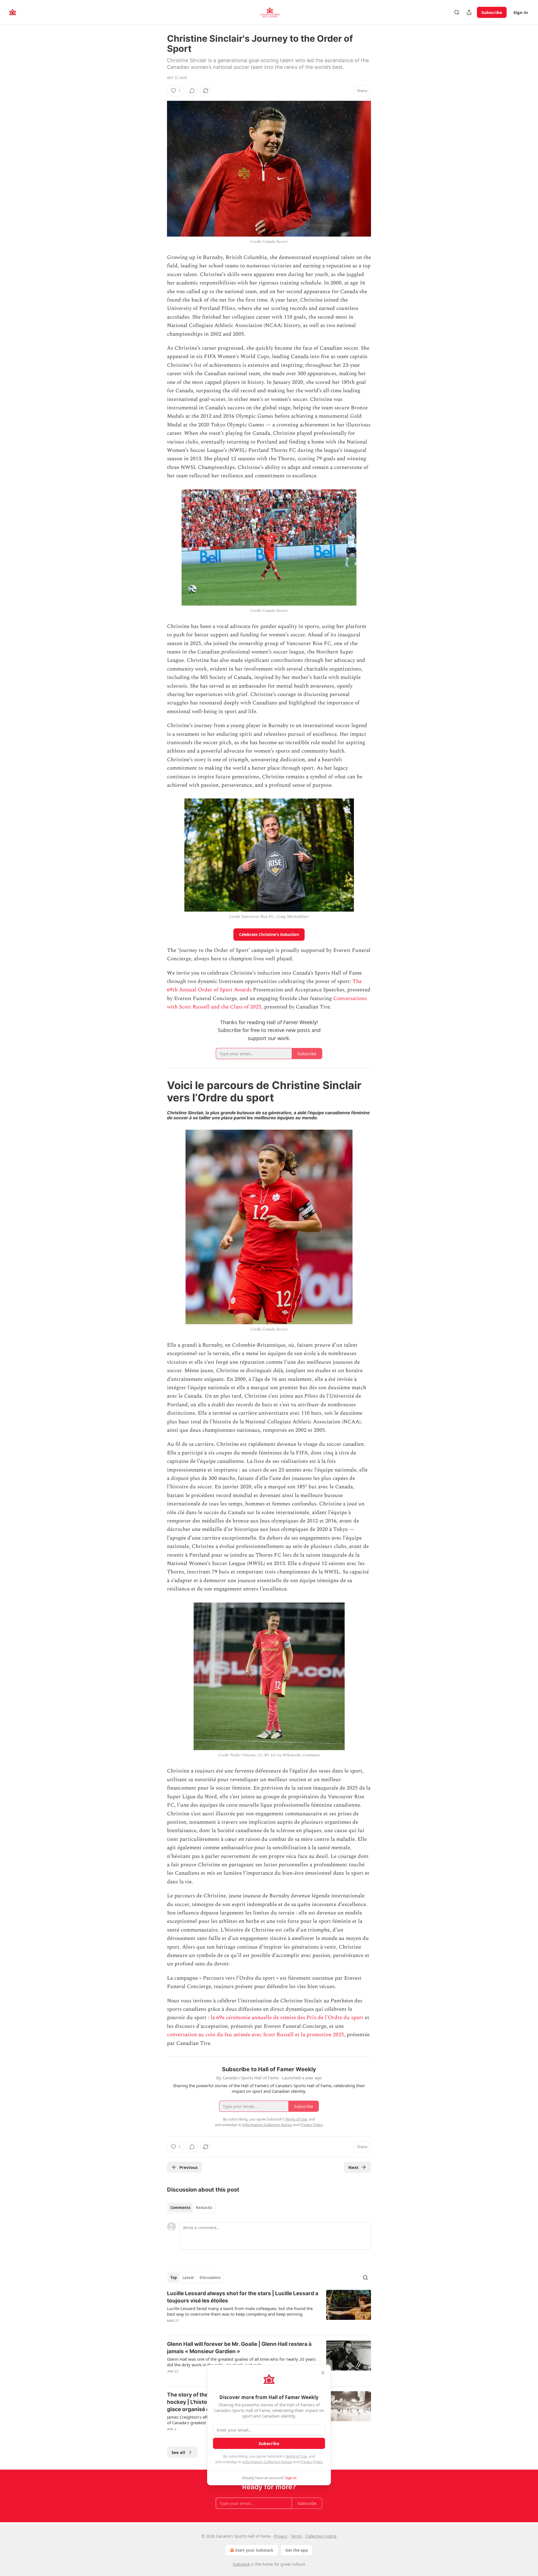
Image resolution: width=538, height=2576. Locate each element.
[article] (269, 2311)
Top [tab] (174, 2278)
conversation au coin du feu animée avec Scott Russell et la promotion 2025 (256, 2035)
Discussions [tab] (210, 2278)
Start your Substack (254, 2550)
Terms (296, 2536)
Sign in (521, 12)
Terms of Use (296, 2456)
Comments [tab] (180, 2208)
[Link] (159, 1091)
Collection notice (321, 2536)
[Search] (457, 12)
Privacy (281, 2536)
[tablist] (191, 2208)
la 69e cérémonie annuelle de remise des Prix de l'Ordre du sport (287, 2018)
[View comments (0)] (192, 91)
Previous (188, 2167)
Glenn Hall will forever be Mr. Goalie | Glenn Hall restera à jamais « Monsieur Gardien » (239, 2348)
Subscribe (492, 12)
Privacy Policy (311, 2462)
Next (353, 2167)
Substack (241, 2564)
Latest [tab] (188, 2278)
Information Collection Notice (267, 2462)
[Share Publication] (469, 12)
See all (178, 2452)
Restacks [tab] (204, 2208)
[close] (323, 2373)
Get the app (297, 2550)
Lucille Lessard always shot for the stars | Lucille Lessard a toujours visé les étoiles (243, 2297)
